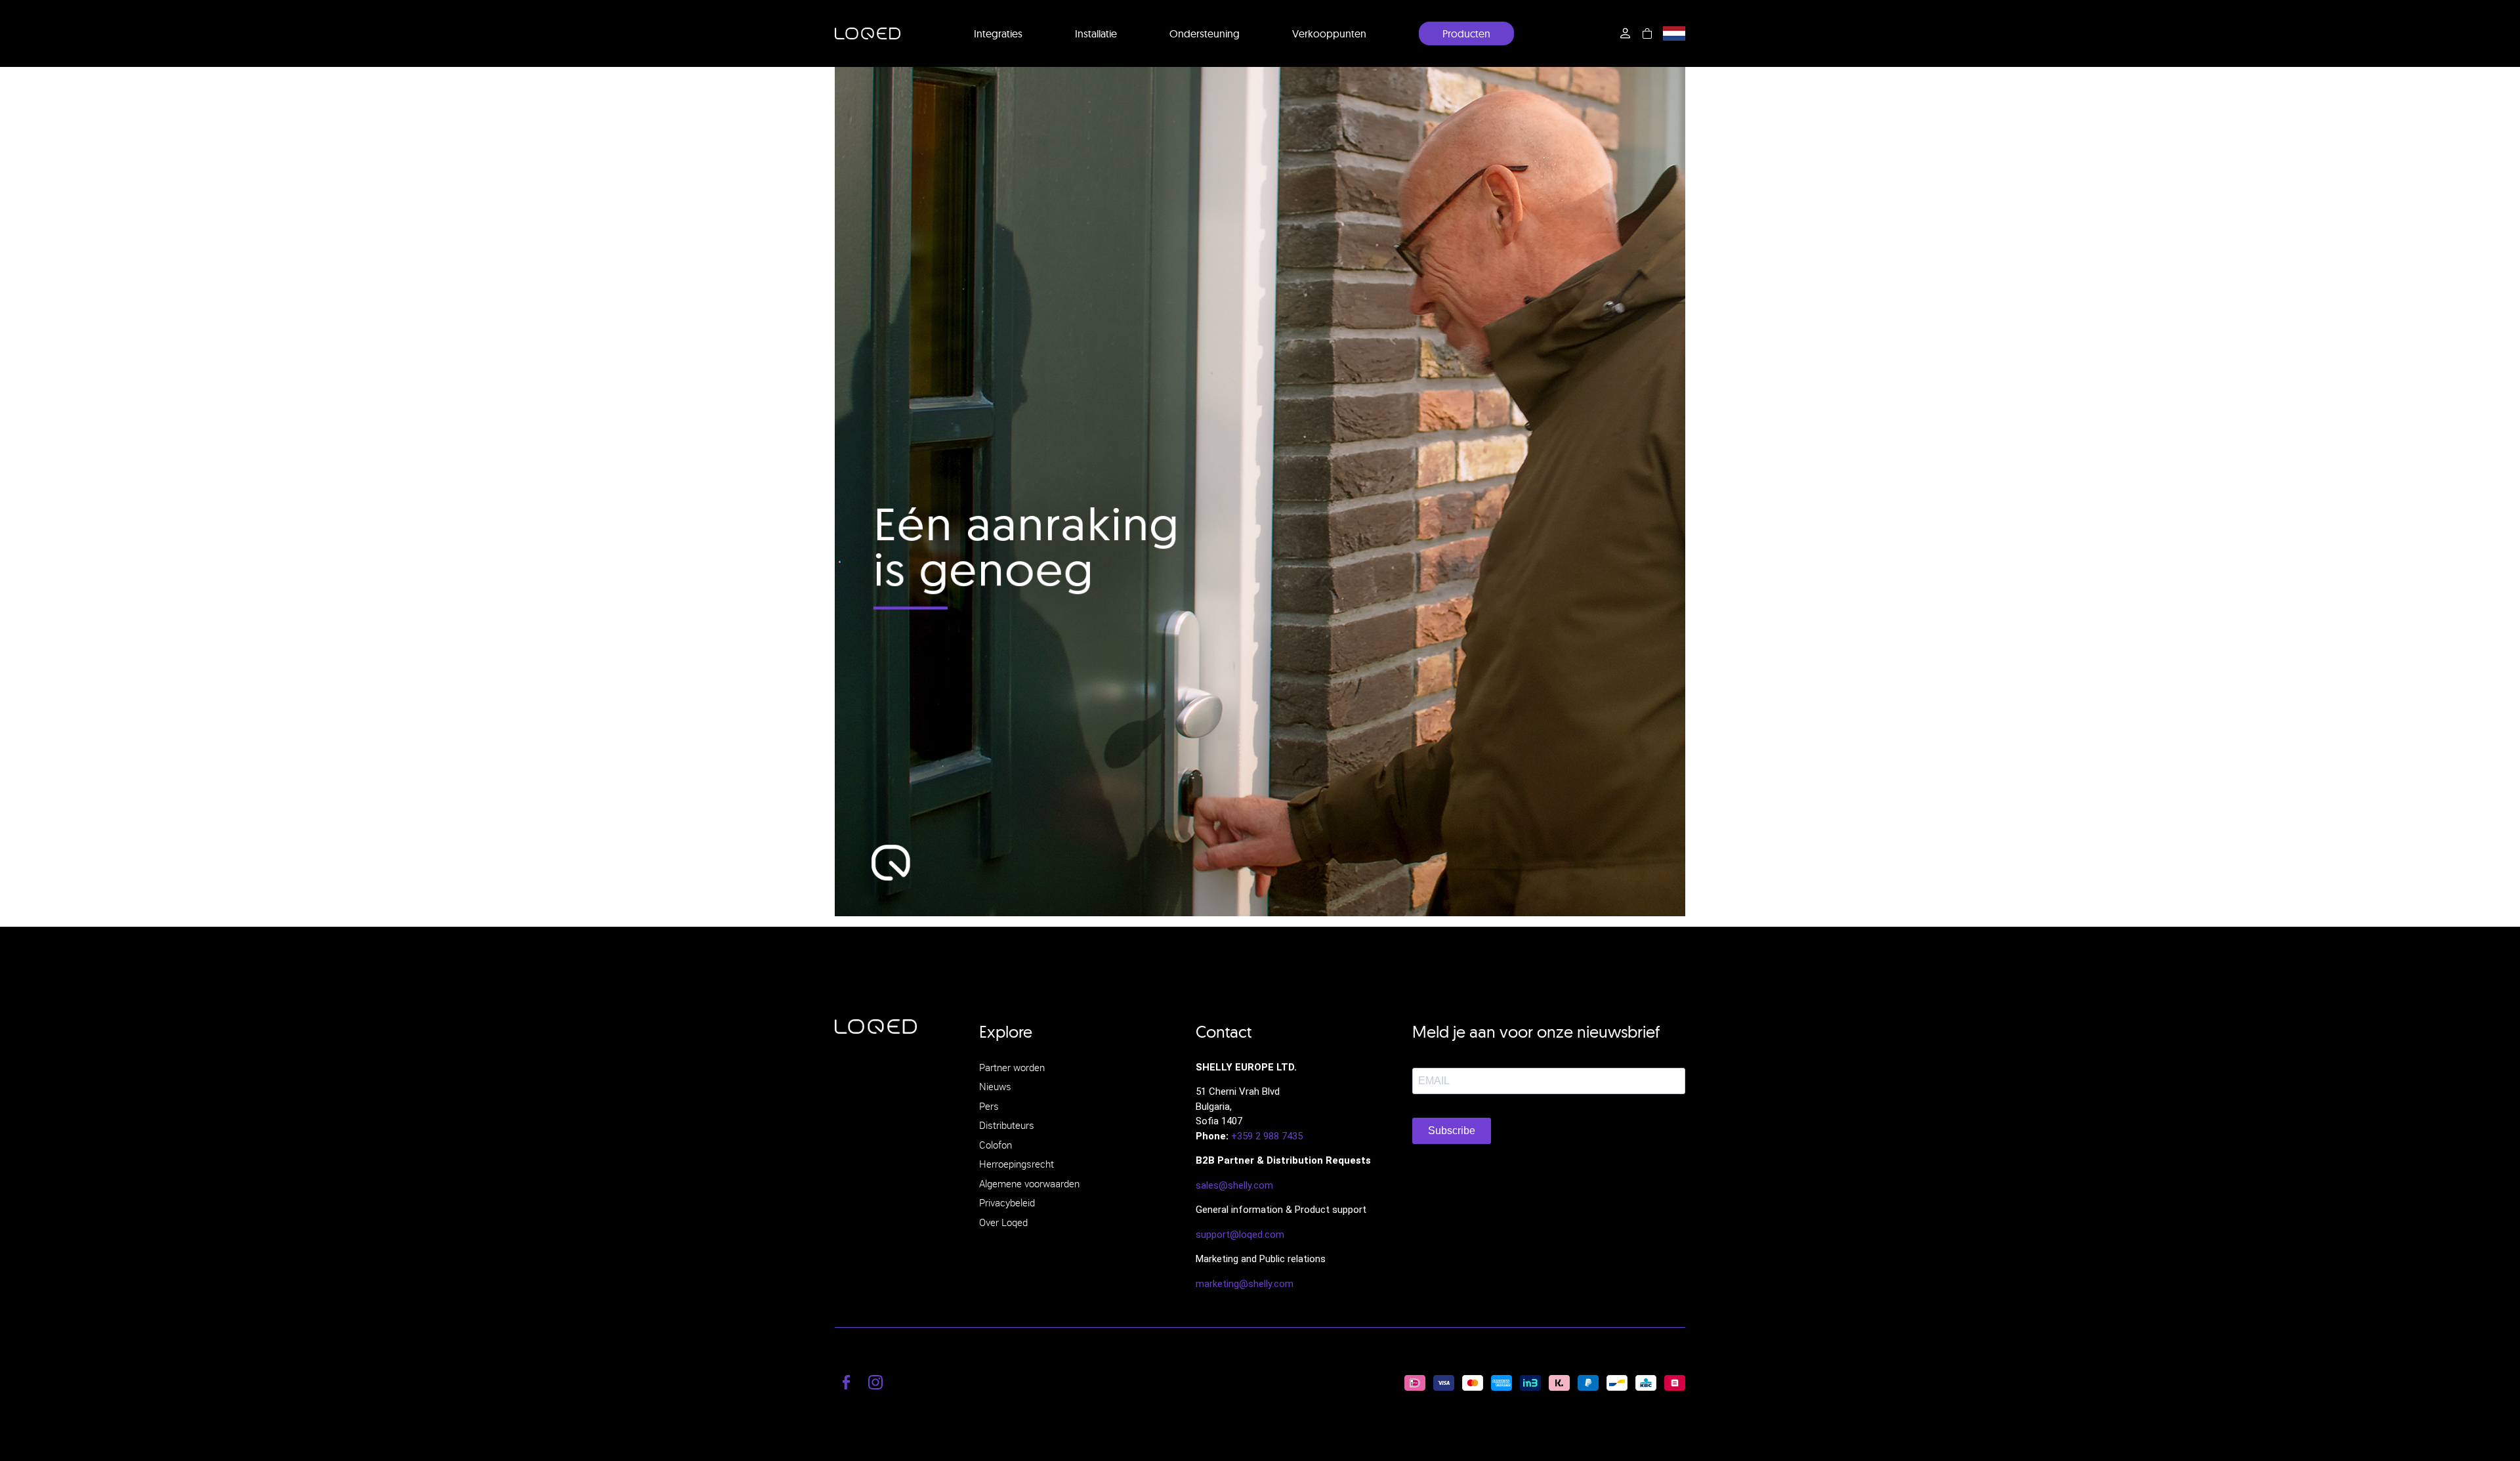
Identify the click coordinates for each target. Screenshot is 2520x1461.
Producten (1466, 33)
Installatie (1096, 33)
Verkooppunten (1329, 33)
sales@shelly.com (1234, 1185)
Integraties (998, 33)
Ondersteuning (1205, 33)
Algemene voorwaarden (1029, 1183)
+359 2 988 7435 (1267, 1136)
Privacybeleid (1007, 1202)
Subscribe (1452, 1131)
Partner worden (1012, 1067)
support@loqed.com (1240, 1235)
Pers (989, 1106)
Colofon (996, 1145)
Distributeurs (1007, 1125)
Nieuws (995, 1086)
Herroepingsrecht (1017, 1164)
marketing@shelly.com (1245, 1284)
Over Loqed (1003, 1222)
